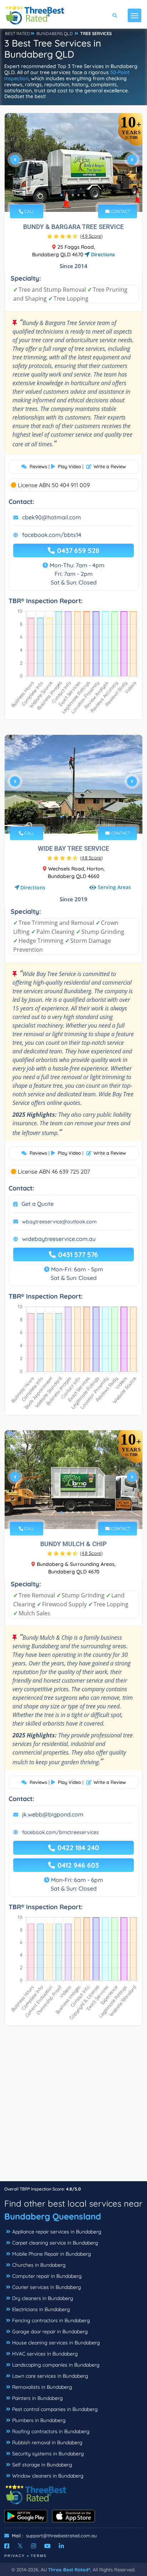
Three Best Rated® (69, 2570)
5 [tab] (84, 195)
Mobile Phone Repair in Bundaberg (52, 2254)
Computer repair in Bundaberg (47, 2276)
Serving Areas (114, 887)
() (91, 236)
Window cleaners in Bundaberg (48, 2476)
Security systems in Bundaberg (48, 2454)
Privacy (15, 2556)
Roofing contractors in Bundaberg (51, 2431)
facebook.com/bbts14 (52, 535)
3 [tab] (73, 195)
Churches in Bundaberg (39, 2265)
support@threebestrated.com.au (61, 2536)
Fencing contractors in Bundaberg (51, 2320)
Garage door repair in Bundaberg (50, 2332)
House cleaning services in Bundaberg (56, 2343)
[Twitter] (20, 2546)
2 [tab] (67, 195)
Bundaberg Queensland (53, 2216)
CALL (29, 211)
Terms (39, 2556)
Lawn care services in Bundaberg (50, 2376)
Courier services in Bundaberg (47, 2287)
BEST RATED (17, 33)
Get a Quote (37, 1204)
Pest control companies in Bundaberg (55, 2409)
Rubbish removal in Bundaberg (47, 2442)
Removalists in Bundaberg (42, 2387)
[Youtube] (47, 2546)
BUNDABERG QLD (55, 33)
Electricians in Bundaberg (41, 2309)
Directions (102, 254)
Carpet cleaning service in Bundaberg (55, 2243)
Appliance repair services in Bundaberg (57, 2232)
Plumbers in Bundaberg (39, 2420)
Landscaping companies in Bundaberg (56, 2365)
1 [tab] (61, 195)
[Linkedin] (61, 2546)
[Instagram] (34, 2546)
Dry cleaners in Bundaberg (43, 2298)
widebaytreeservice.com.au (59, 1239)
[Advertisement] (73, 2107)
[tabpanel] (73, 162)
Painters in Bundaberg (37, 2398)
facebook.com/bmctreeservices (60, 1832)
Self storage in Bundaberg (42, 2465)
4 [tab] (78, 195)
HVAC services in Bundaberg (45, 2354)
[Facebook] (7, 2546)
